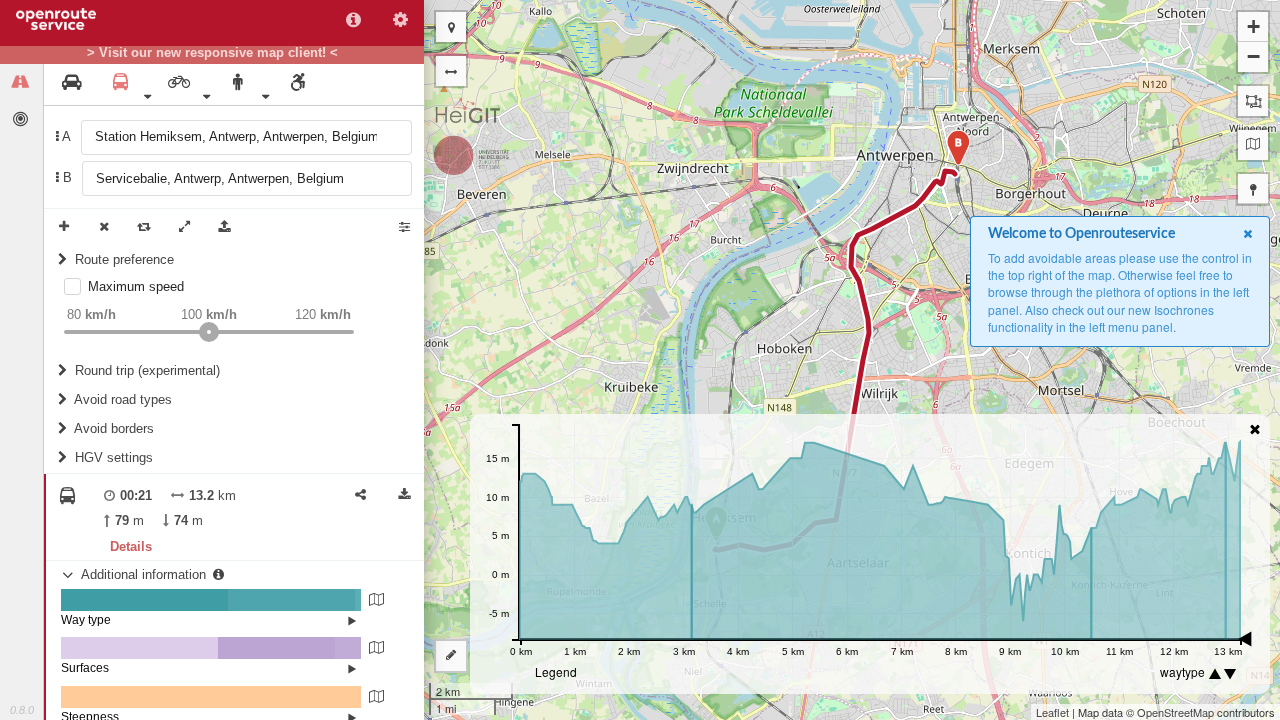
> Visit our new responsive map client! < (212, 53)
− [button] (1253, 56)
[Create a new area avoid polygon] (1253, 101)
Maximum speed (136, 286)
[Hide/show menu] (451, 71)
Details (131, 546)
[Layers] (1253, 145)
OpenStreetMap (1175, 712)
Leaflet (1052, 712)
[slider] (209, 332)
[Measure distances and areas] (451, 656)
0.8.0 (22, 710)
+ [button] (1253, 26)
